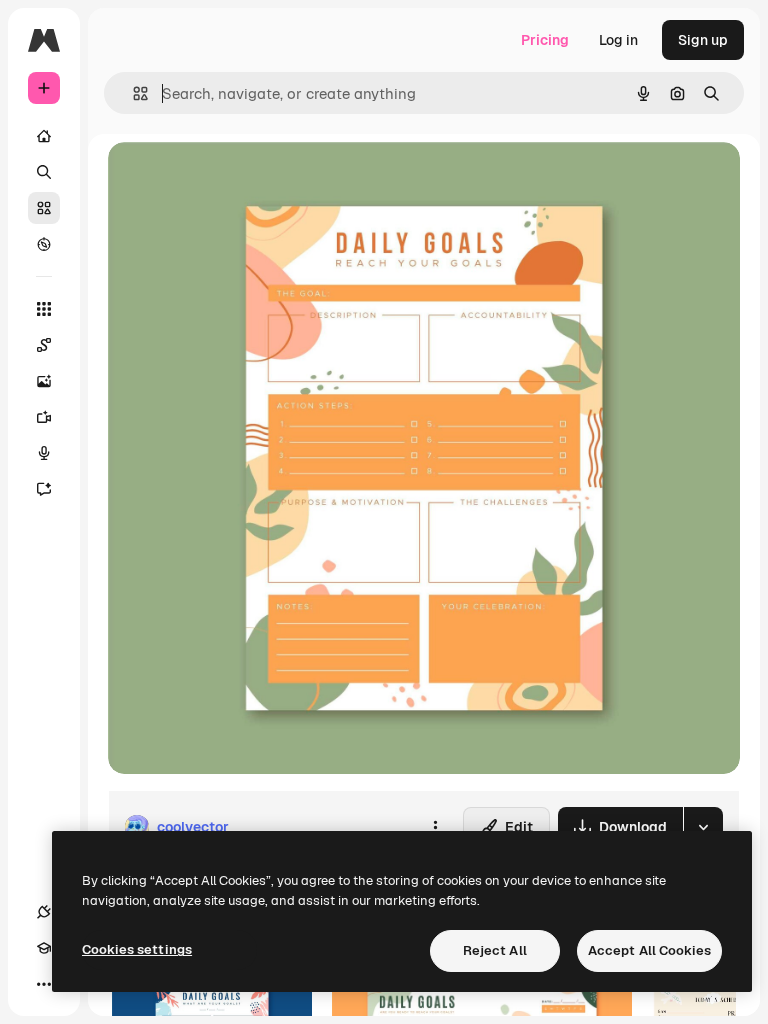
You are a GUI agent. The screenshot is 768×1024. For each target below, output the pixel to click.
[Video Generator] (44, 417)
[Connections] (44, 912)
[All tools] (44, 309)
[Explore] (44, 244)
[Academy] (44, 948)
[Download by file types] (703, 827)
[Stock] (44, 208)
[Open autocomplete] (132, 93)
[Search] (44, 172)
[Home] (44, 136)
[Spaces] (44, 345)
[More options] (435, 827)
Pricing (545, 40)
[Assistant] (44, 489)
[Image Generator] (44, 381)
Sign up (703, 40)
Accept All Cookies (649, 950)
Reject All (495, 950)
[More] (44, 984)
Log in (618, 40)
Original (236, 179)
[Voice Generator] (44, 453)
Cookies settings (137, 949)
